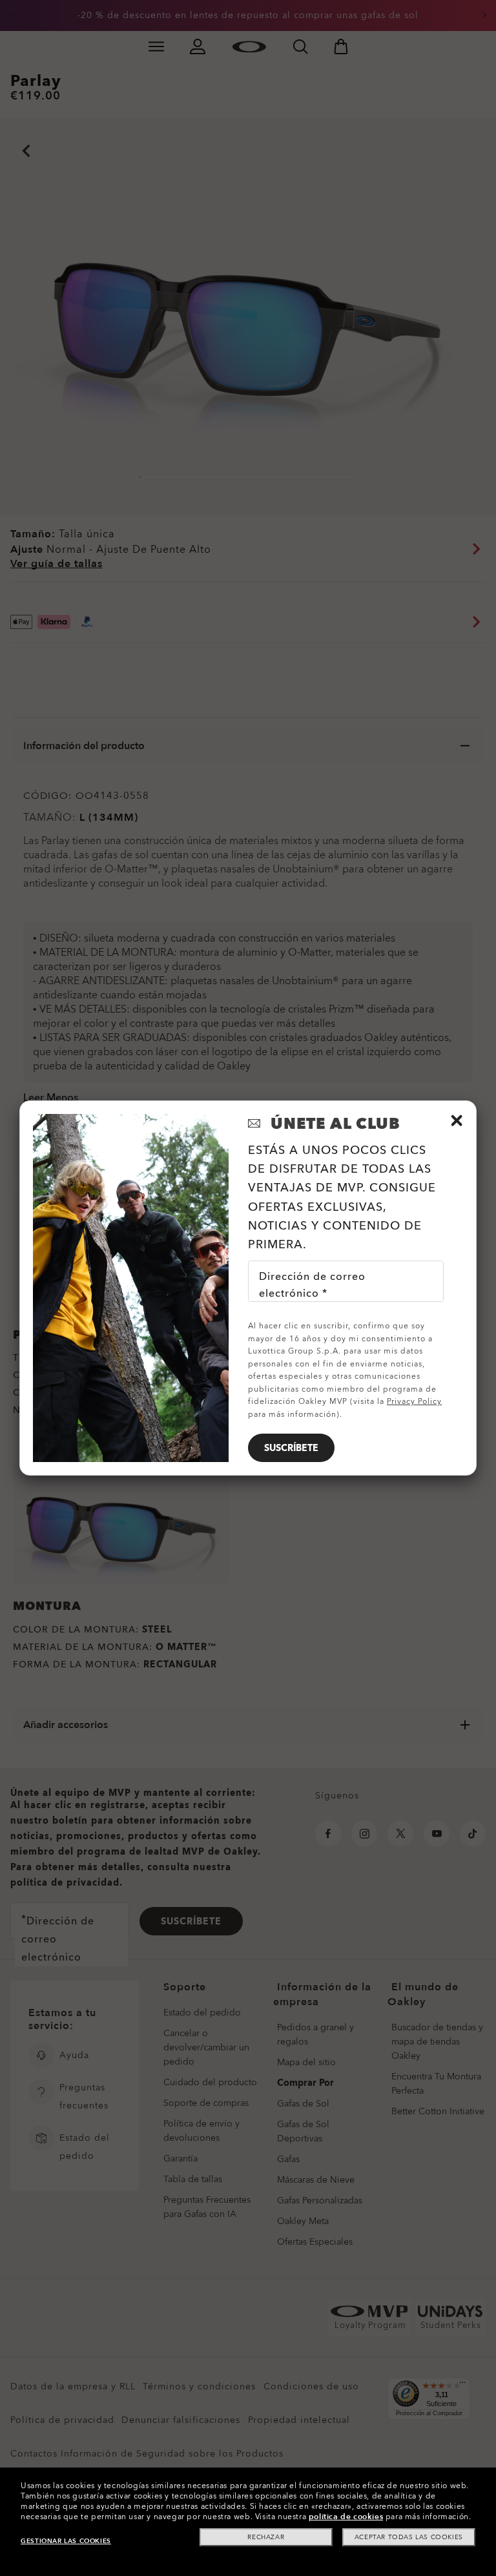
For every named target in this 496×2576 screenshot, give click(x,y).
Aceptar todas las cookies (409, 2537)
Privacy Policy (414, 1401)
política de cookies (346, 2517)
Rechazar (266, 2537)
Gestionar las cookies (66, 2541)
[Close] (457, 1120)
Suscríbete (291, 1448)
